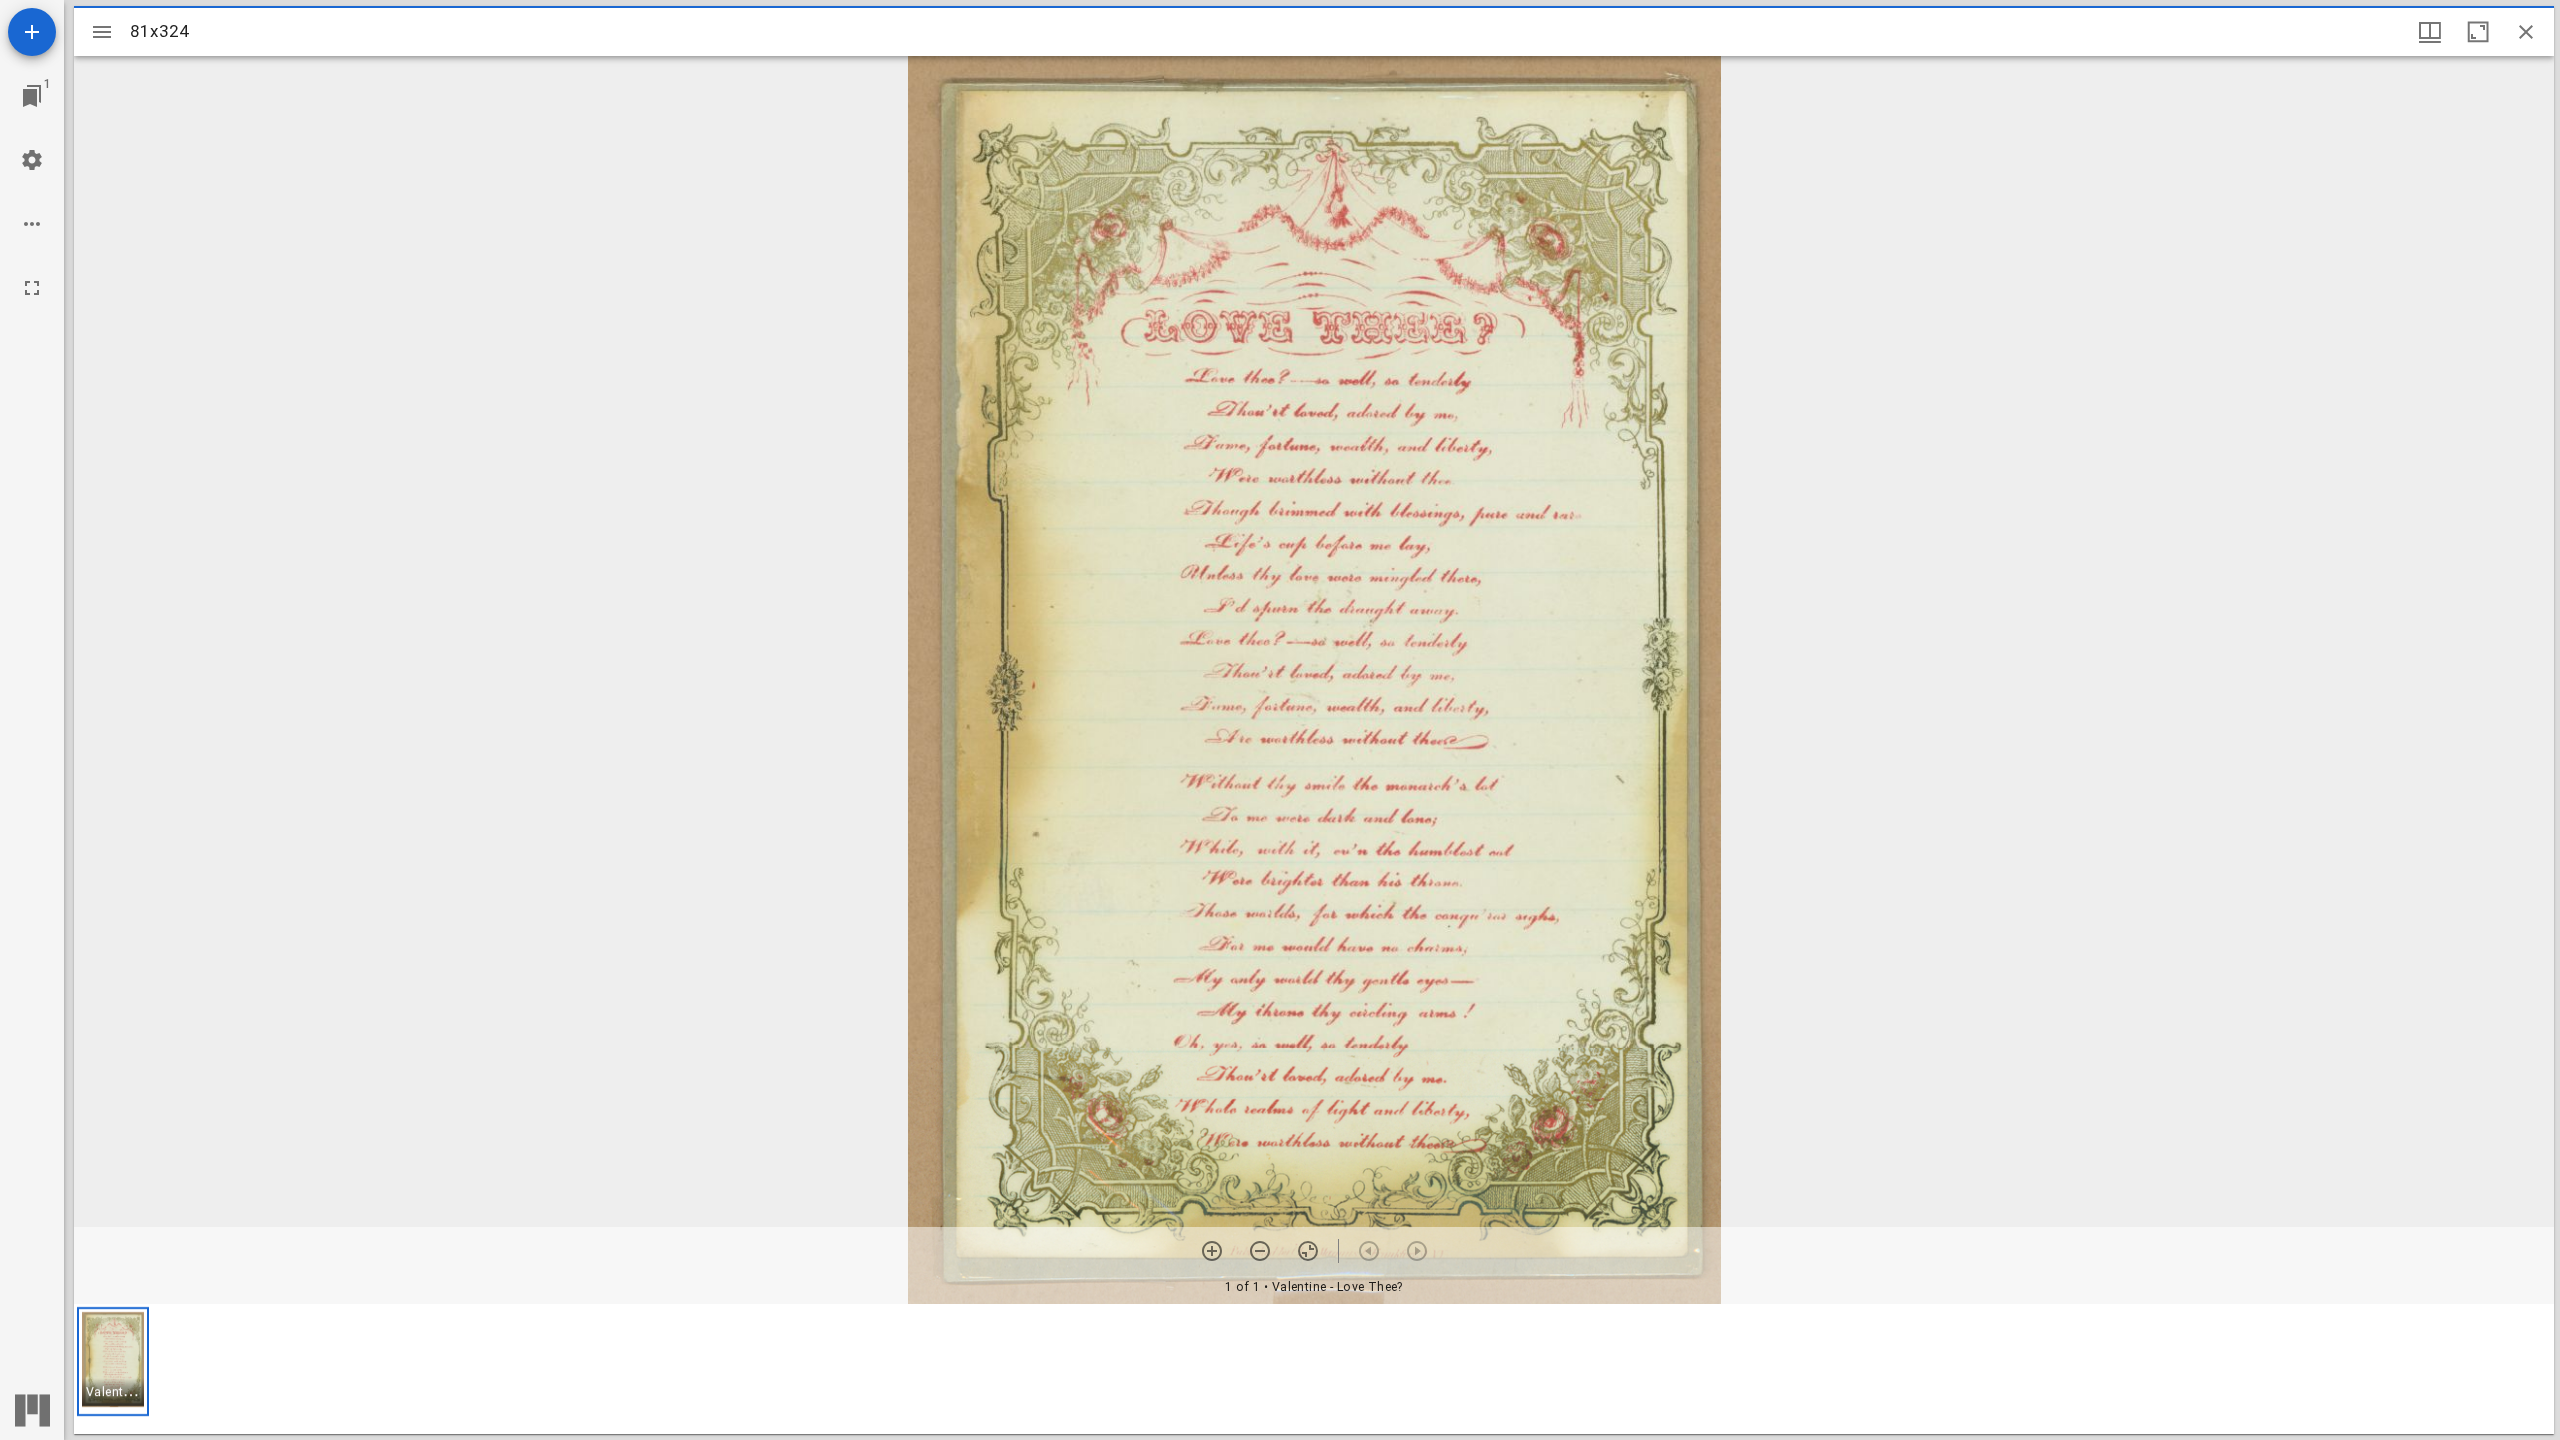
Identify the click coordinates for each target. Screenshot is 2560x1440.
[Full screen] (32, 288)
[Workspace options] (32, 224)
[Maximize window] (2478, 32)
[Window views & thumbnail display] (2430, 32)
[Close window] (2526, 32)
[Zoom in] (1212, 1251)
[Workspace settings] (32, 160)
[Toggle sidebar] (102, 32)
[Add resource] (32, 32)
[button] (113, 1361)
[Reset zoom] (1308, 1251)
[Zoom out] (1260, 1251)
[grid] (1314, 1369)
